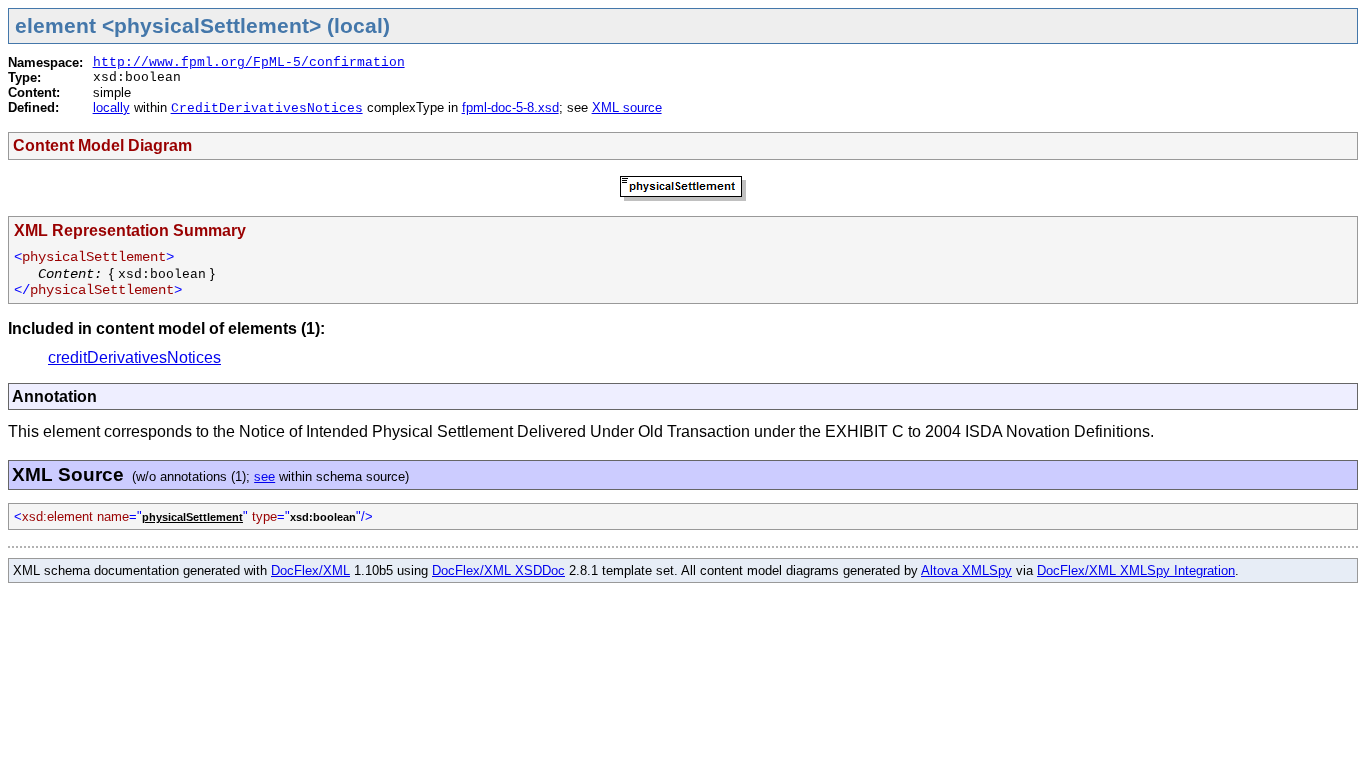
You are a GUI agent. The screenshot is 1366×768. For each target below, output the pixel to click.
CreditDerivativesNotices (267, 108)
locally (111, 107)
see (264, 476)
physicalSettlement (192, 517)
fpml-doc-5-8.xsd (510, 107)
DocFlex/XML (310, 570)
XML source (627, 107)
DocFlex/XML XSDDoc (498, 570)
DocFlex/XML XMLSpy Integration (1136, 570)
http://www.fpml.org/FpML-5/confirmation (249, 62)
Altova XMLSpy (966, 570)
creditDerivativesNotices (134, 357)
